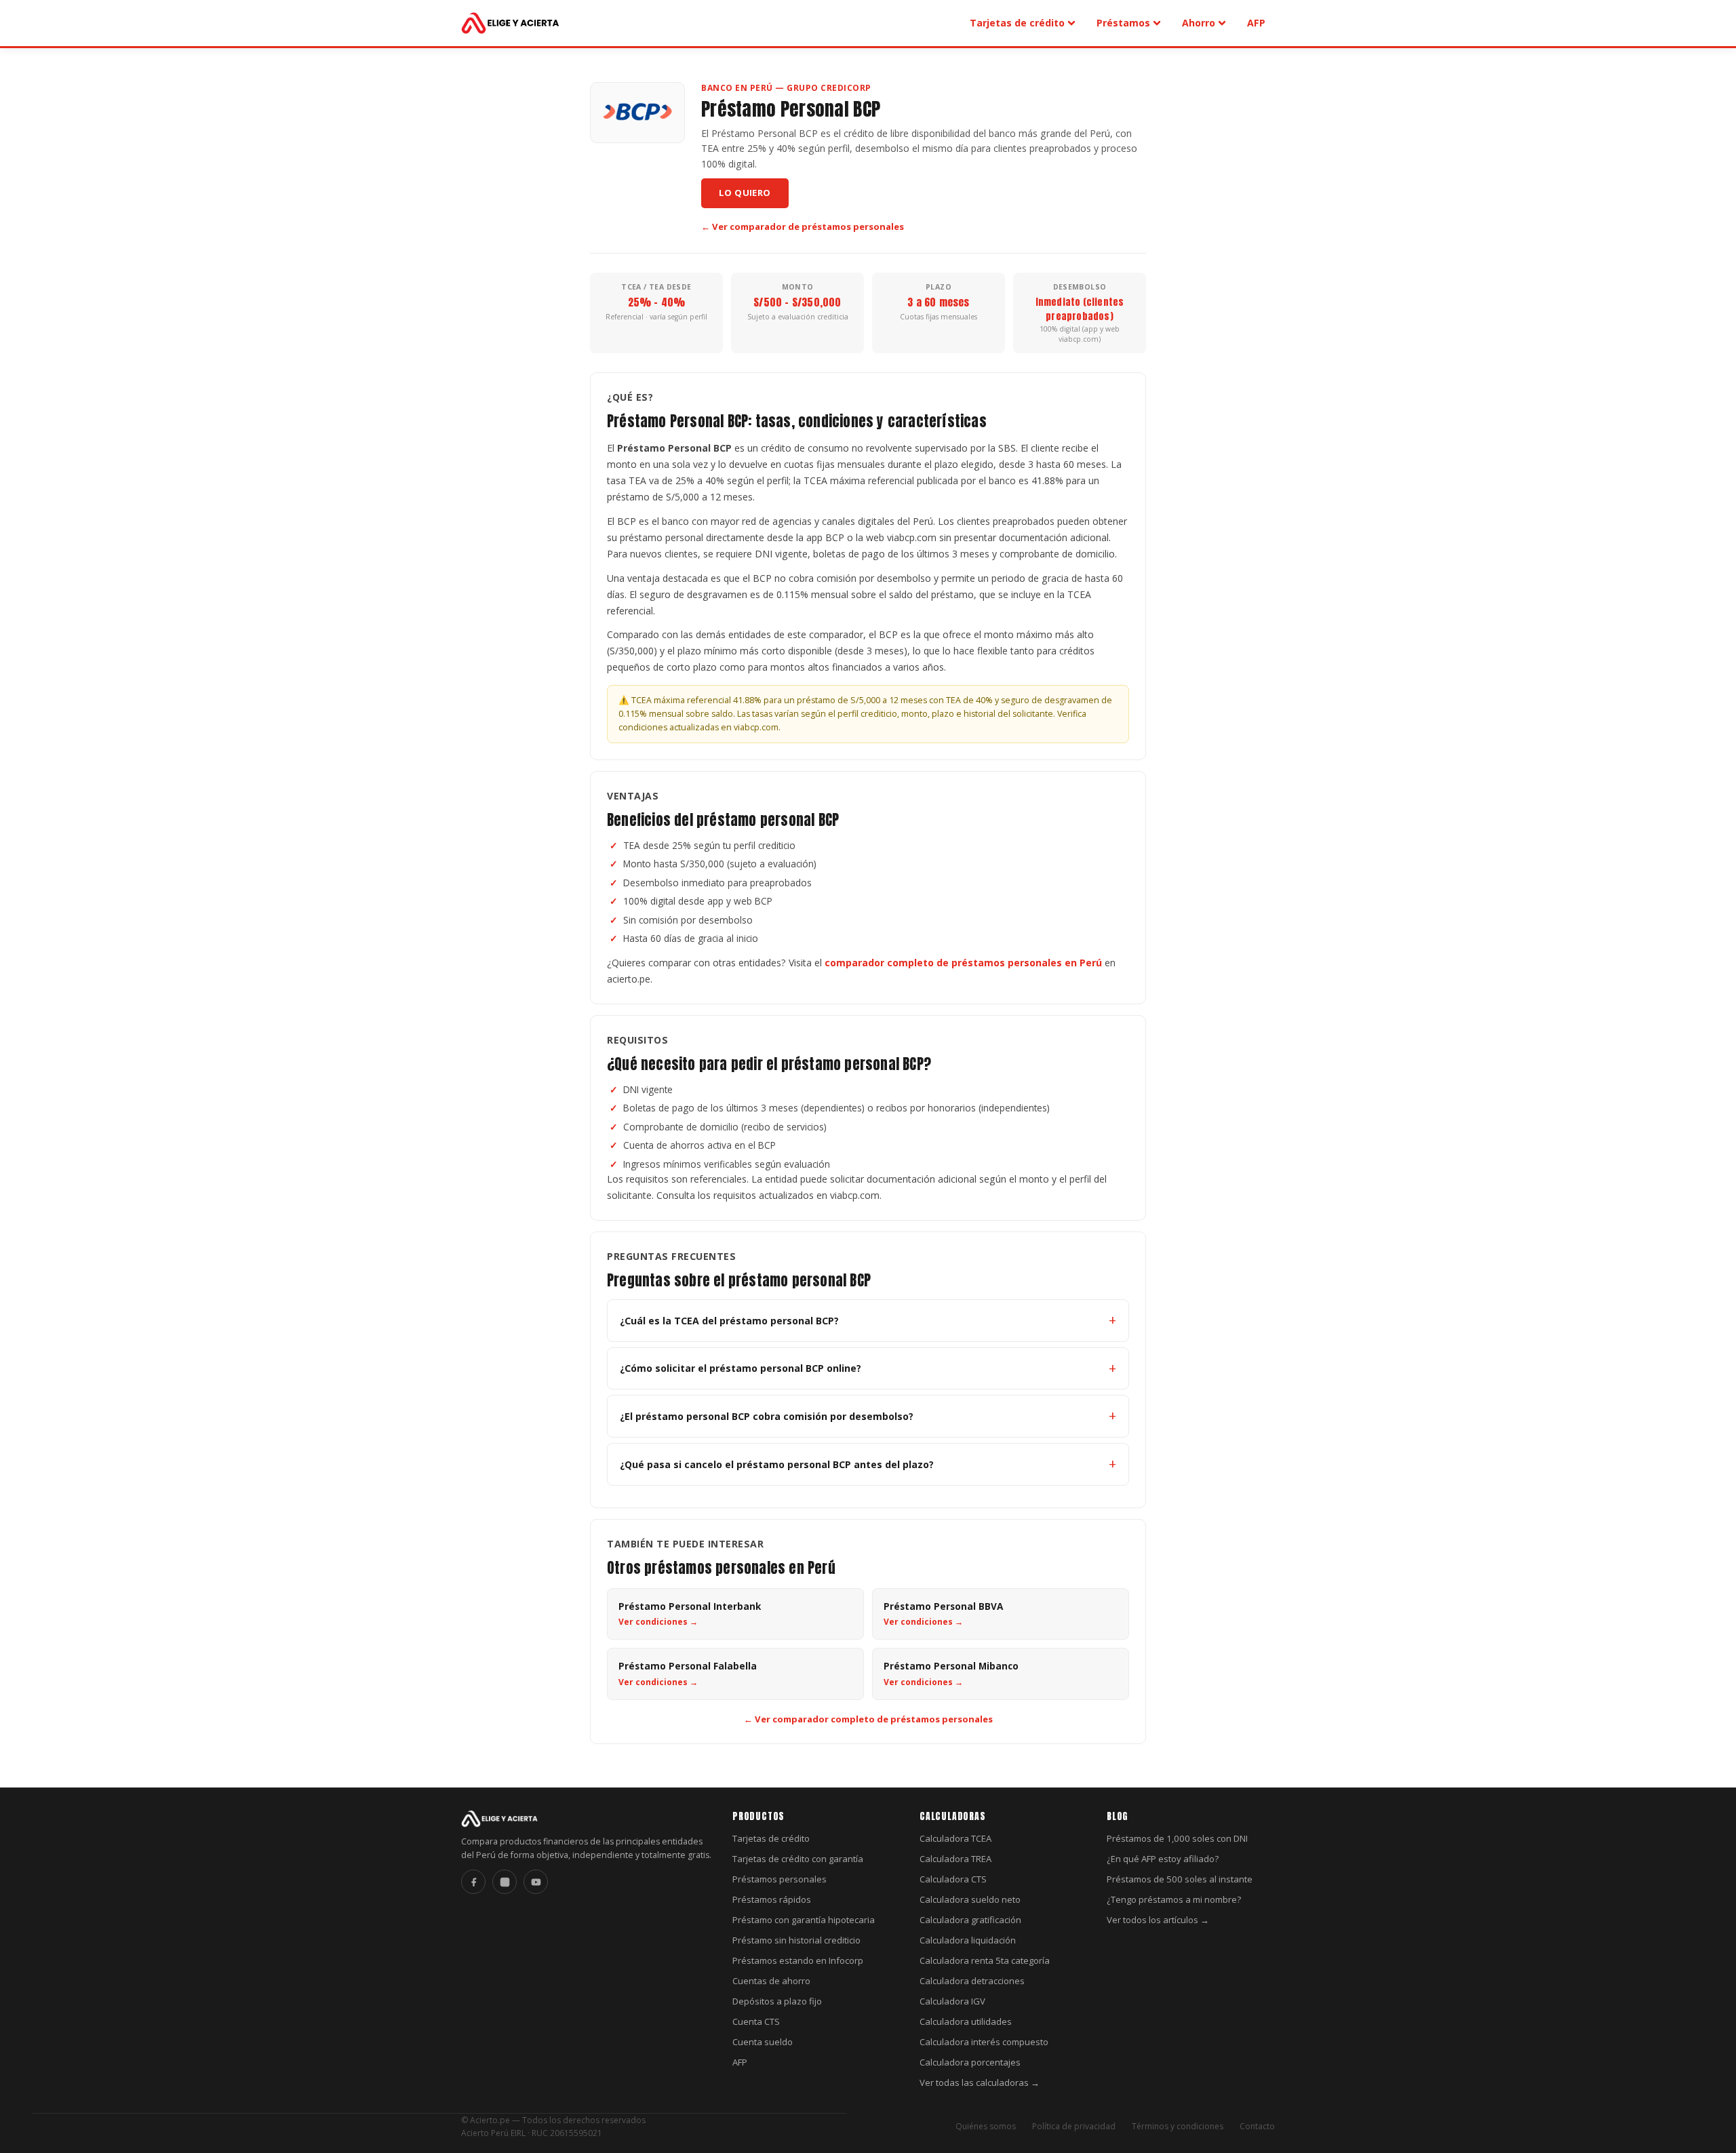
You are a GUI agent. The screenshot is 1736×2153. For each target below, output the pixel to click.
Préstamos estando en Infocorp (798, 1960)
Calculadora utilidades (966, 2021)
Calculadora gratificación (970, 1920)
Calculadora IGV (952, 2001)
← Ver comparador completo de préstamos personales (868, 1719)
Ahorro (1199, 23)
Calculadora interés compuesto (984, 2042)
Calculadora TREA (955, 1859)
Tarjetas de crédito (1017, 23)
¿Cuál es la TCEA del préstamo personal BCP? (729, 1321)
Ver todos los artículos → (1158, 1920)
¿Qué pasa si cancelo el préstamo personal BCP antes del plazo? (777, 1464)
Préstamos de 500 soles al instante (1180, 1879)
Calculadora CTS (953, 1879)
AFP (1256, 23)
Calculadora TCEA (955, 1838)
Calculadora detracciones (972, 1981)
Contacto (1257, 2126)
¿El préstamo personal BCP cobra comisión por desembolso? (767, 1416)
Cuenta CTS (756, 2021)
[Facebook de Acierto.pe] (473, 1882)
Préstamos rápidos (772, 1899)
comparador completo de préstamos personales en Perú (963, 963)
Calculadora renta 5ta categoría (985, 1960)
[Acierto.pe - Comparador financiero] (511, 23)
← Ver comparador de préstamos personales (803, 226)
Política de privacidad (1074, 2126)
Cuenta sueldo (763, 2042)
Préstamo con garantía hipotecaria (804, 1920)
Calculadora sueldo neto (970, 1899)
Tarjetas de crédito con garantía (798, 1859)
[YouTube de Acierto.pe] (536, 1882)
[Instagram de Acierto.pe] (505, 1882)
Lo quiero (745, 193)
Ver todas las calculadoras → (980, 2082)
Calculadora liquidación (968, 1940)
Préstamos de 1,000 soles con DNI (1177, 1838)
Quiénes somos (986, 2126)
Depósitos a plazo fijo (777, 2001)
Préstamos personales (780, 1879)
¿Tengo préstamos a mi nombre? (1174, 1899)
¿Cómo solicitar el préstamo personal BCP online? (741, 1368)
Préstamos (1123, 23)
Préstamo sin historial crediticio (796, 1940)
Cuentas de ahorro (771, 1981)
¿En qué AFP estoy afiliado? (1163, 1859)
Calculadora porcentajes (970, 2062)
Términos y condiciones (1178, 2126)
